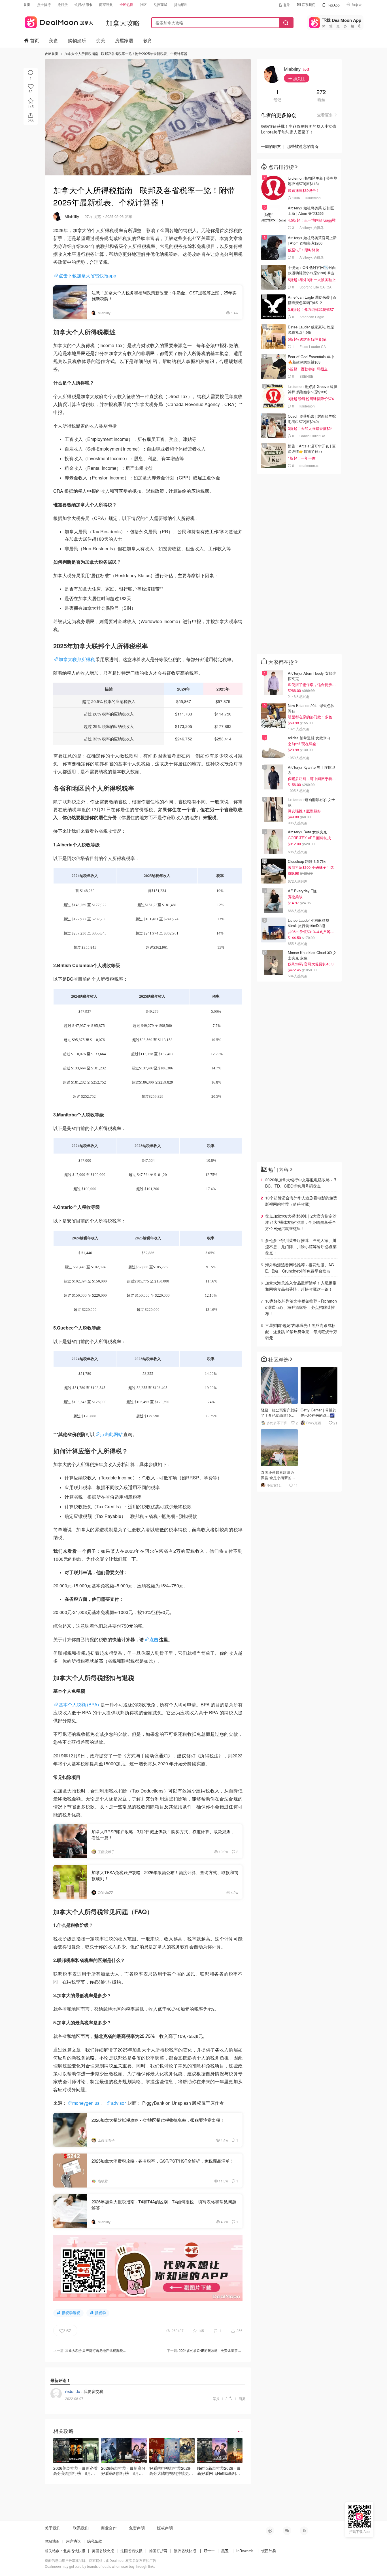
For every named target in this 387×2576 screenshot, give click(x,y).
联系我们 (309, 4)
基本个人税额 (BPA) (79, 1705)
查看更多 (325, 115)
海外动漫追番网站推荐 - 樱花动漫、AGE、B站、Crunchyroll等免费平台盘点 (300, 1268)
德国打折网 (158, 2551)
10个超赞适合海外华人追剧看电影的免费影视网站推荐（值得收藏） (301, 1201)
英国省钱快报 (103, 2551)
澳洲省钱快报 (185, 2551)
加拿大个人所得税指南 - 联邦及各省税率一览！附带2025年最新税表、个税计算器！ (127, 53)
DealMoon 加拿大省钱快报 (58, 21)
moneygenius (86, 2103)
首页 (27, 4)
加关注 (298, 78)
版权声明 (165, 2528)
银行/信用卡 (83, 4)
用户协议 (73, 2541)
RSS (304, 2531)
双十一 (209, 2551)
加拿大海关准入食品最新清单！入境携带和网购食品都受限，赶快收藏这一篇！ (301, 1286)
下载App (333, 5)
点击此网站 (111, 1434)
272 (321, 92)
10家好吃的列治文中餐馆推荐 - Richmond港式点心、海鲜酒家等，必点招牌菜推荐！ (301, 1307)
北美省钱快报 (74, 2551)
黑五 (225, 2551)
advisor (119, 2103)
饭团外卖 (269, 2551)
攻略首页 (52, 53)
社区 (143, 4)
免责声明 (137, 2528)
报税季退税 (71, 2313)
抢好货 (63, 4)
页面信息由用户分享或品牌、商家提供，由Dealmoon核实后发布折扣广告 (100, 2560)
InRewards (245, 2551)
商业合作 (109, 2528)
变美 (101, 40)
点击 (154, 1639)
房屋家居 (124, 40)
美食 (54, 40)
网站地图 (52, 2541)
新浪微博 (270, 2531)
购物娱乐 (77, 40)
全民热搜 (126, 4)
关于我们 (53, 2528)
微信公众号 (287, 2531)
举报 (216, 2398)
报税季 (100, 2313)
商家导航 (106, 4)
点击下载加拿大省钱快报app (87, 276)
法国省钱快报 (131, 2551)
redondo (73, 2391)
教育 (148, 40)
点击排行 (44, 4)
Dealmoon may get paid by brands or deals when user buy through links (100, 2566)
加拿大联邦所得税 (77, 659)
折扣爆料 (181, 4)
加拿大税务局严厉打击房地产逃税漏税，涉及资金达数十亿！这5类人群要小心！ (126, 2350)
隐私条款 (95, 2541)
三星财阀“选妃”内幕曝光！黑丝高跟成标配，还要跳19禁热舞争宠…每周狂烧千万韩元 (301, 1331)
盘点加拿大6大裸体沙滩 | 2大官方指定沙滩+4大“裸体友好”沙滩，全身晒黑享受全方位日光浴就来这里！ (301, 1222)
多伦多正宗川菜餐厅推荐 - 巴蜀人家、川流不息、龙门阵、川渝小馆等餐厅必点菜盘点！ (301, 1246)
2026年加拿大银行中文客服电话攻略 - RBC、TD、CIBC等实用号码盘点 (301, 1183)
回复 (242, 2398)
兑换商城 (160, 4)
